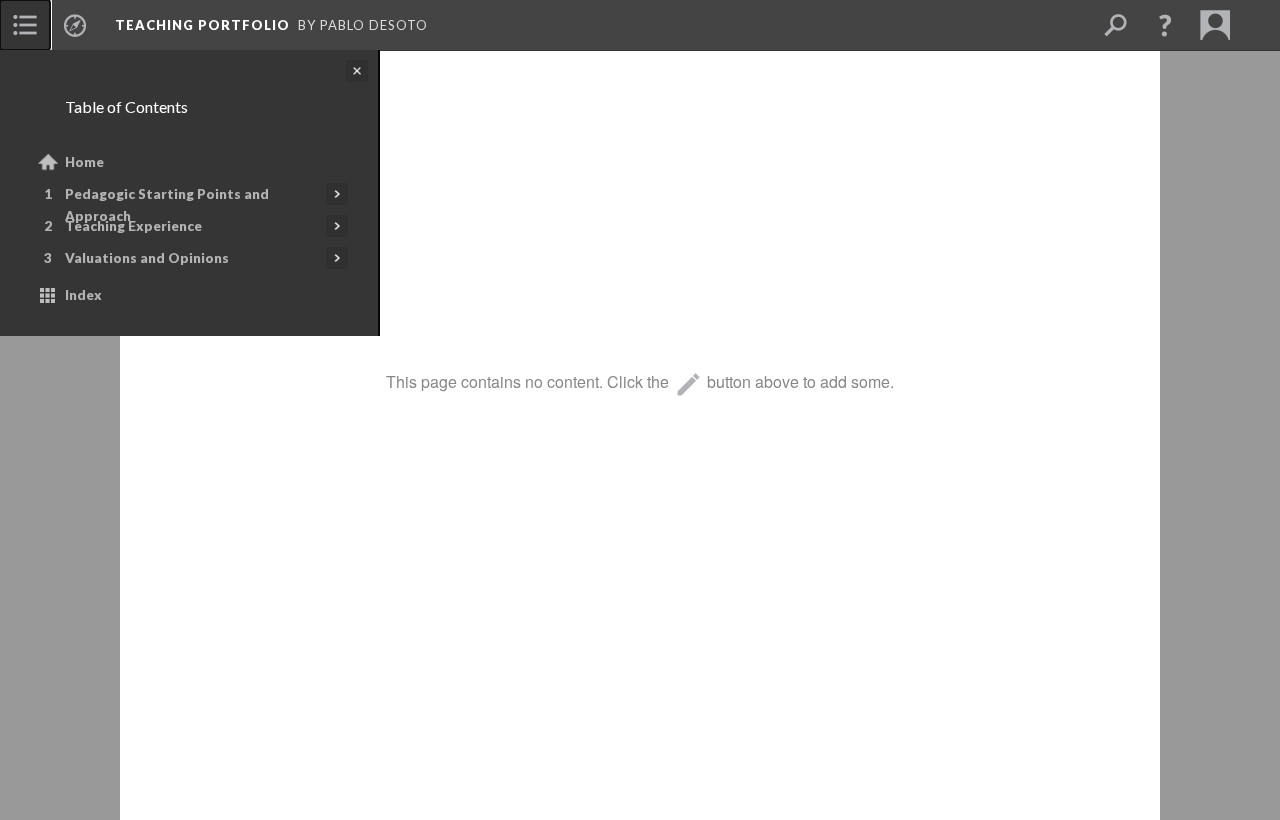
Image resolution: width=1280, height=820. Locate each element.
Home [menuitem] (84, 162)
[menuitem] (25, 25)
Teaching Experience (133, 226)
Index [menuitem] (83, 295)
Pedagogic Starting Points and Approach (167, 205)
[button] (1165, 25)
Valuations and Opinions (147, 258)
